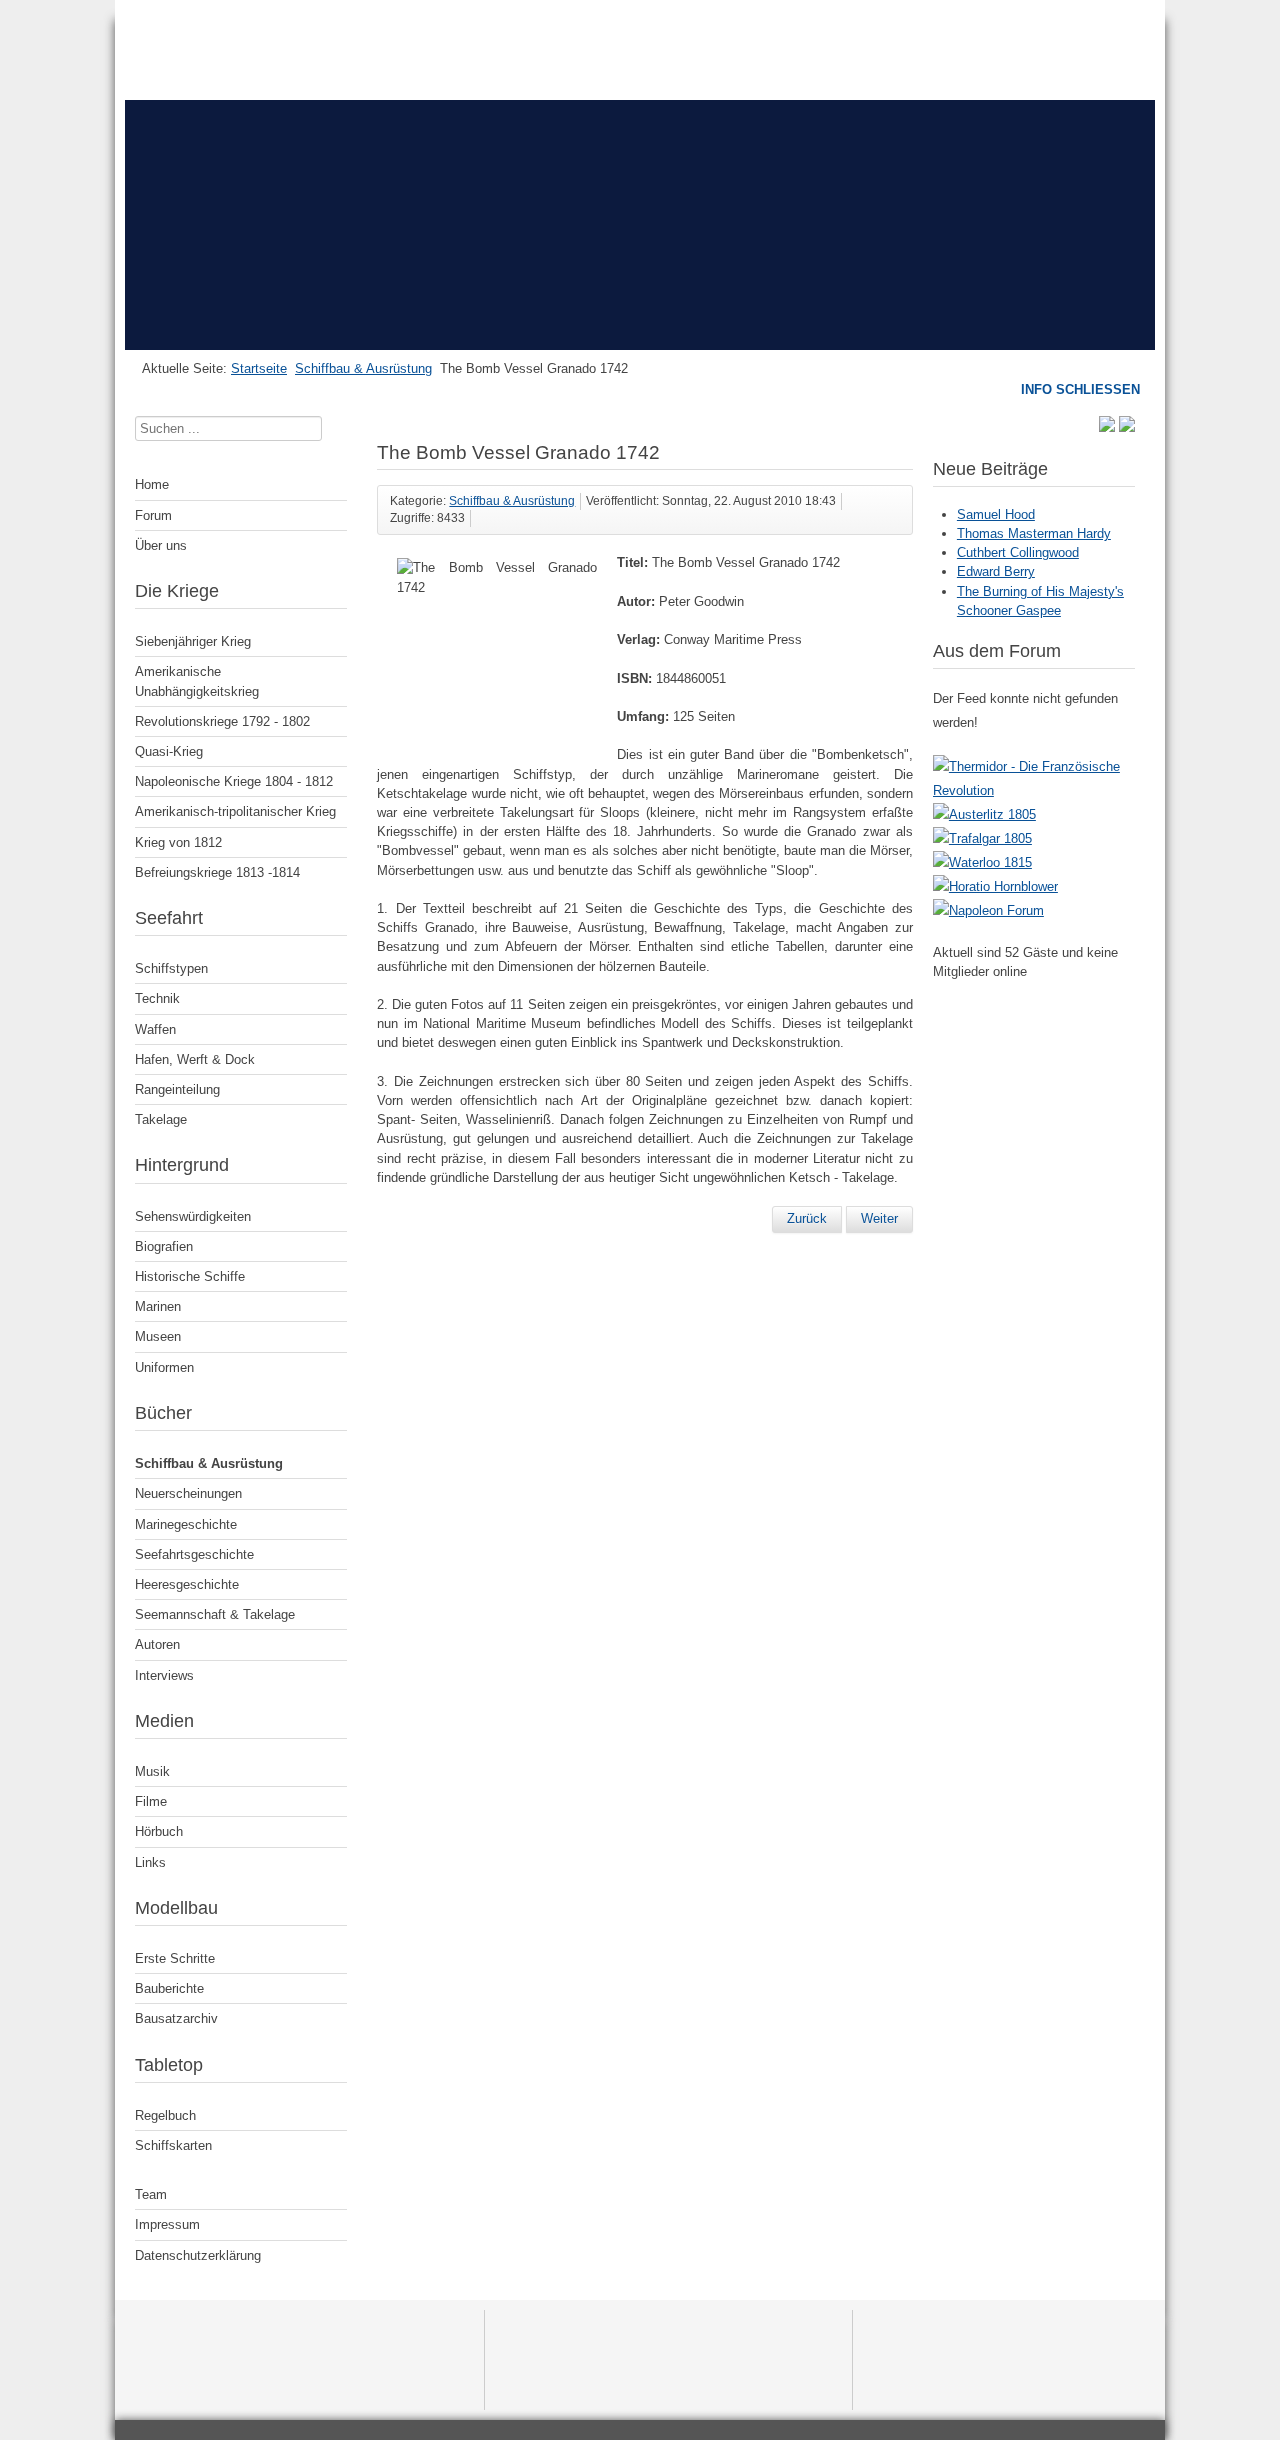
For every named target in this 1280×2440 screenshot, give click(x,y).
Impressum (167, 2224)
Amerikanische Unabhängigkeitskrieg (197, 681)
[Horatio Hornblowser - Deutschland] (995, 886)
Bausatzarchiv (176, 2018)
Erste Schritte (175, 1958)
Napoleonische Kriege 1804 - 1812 (234, 781)
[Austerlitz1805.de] (984, 814)
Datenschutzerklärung (198, 2255)
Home (152, 484)
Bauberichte (169, 1988)
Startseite (259, 368)
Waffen (155, 1029)
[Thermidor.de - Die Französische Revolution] (1034, 790)
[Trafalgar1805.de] (982, 838)
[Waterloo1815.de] (982, 862)
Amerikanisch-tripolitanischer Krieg (235, 811)
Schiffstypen (171, 968)
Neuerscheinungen (188, 1493)
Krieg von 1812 (178, 842)
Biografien (164, 1246)
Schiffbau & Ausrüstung (363, 368)
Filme (151, 1801)
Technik (157, 998)
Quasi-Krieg (169, 751)
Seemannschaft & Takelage (215, 1614)
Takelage (161, 1119)
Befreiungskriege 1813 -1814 (217, 872)
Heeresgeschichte (187, 1584)
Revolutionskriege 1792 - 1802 (222, 721)
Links (150, 1862)
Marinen (158, 1306)
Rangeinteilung (177, 1089)
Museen (158, 1336)
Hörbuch (159, 1831)
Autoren (157, 1644)
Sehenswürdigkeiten (193, 1216)
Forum (153, 515)
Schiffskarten (173, 2145)
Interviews (164, 1675)
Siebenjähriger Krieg (193, 641)
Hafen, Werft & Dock (195, 1059)
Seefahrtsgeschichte (194, 1554)
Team (151, 2194)
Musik (152, 1771)
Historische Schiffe (190, 1276)
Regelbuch (165, 2115)
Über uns (161, 545)
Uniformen (164, 1367)
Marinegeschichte (186, 1524)
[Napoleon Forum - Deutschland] (988, 910)
